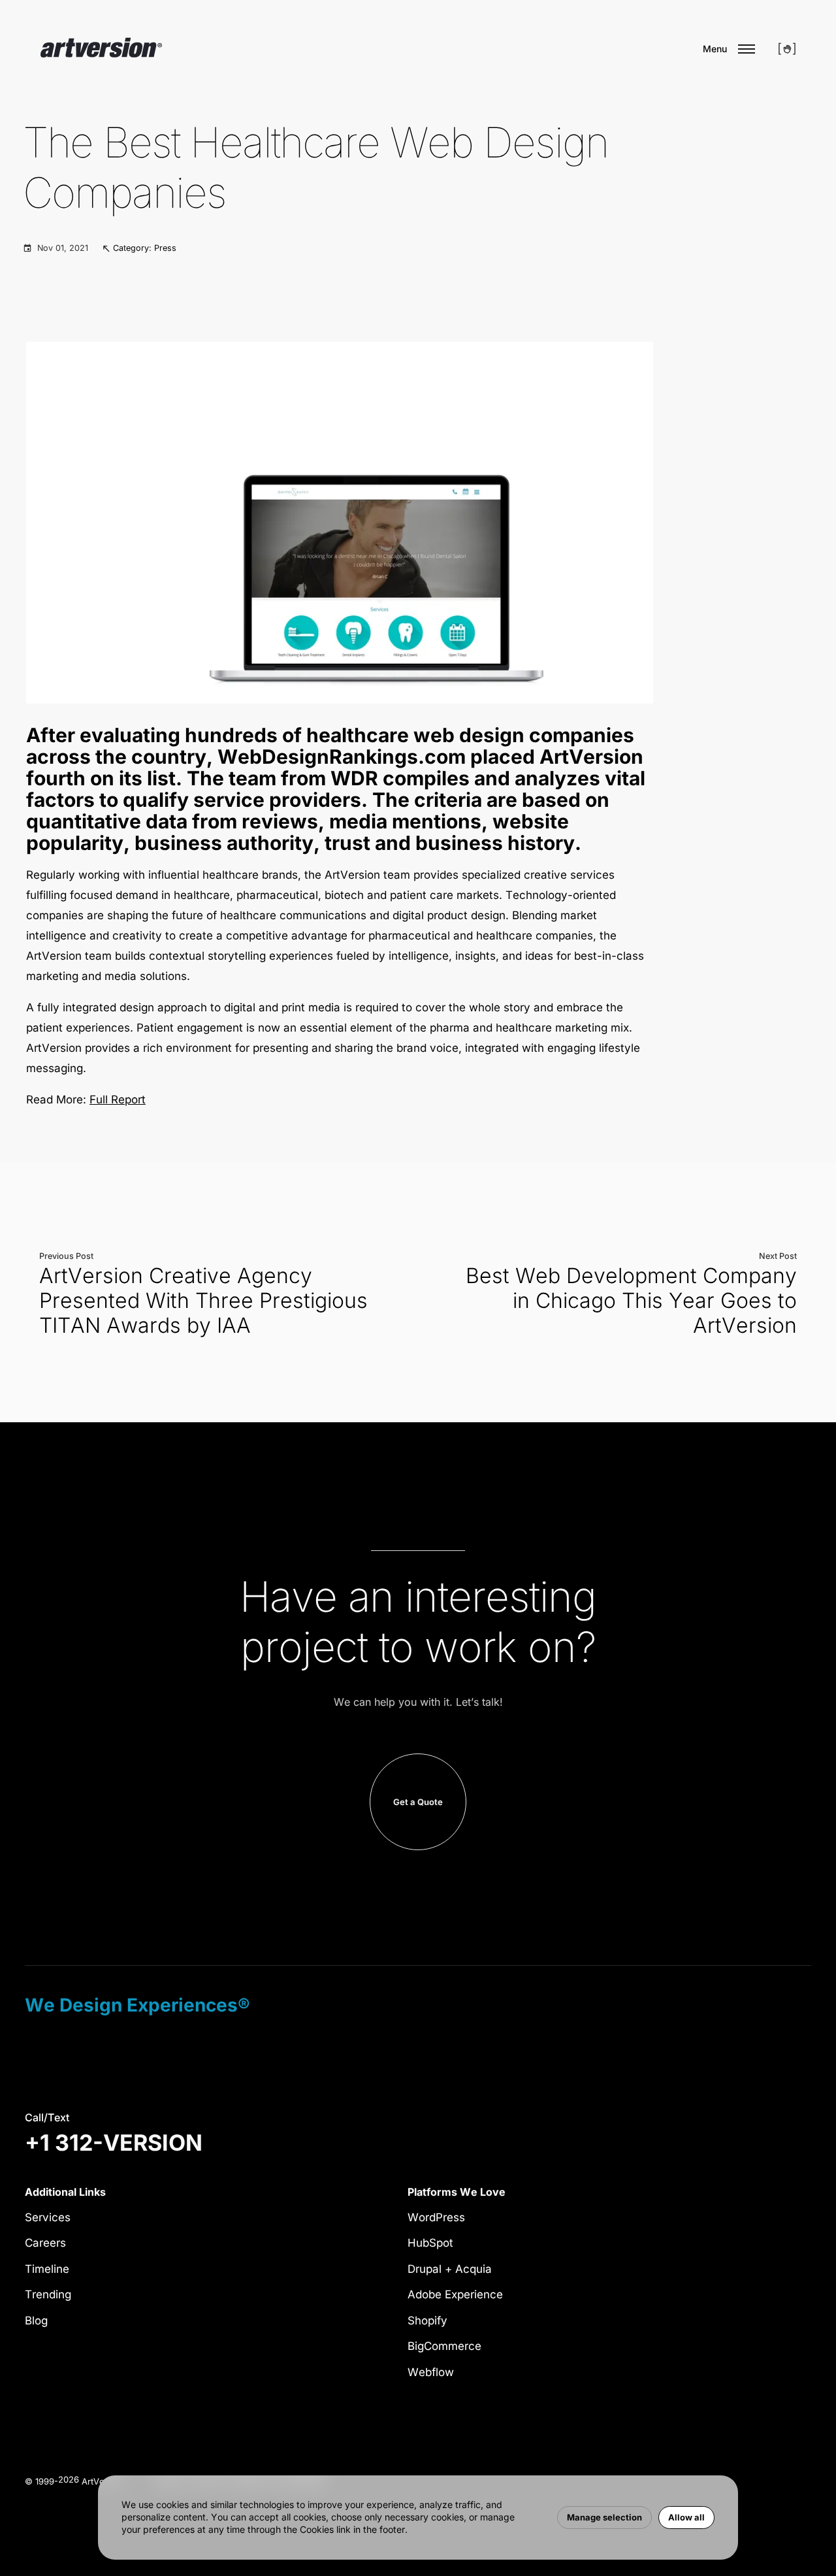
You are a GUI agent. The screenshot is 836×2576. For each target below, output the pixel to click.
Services (48, 2217)
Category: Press (145, 248)
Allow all (686, 2517)
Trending (48, 2294)
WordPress (436, 2217)
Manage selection (604, 2517)
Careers (45, 2243)
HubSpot (430, 2243)
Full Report (118, 1100)
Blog (36, 2321)
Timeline (47, 2269)
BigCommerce (444, 2346)
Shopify (427, 2321)
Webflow (431, 2372)
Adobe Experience (455, 2294)
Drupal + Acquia (450, 2269)
